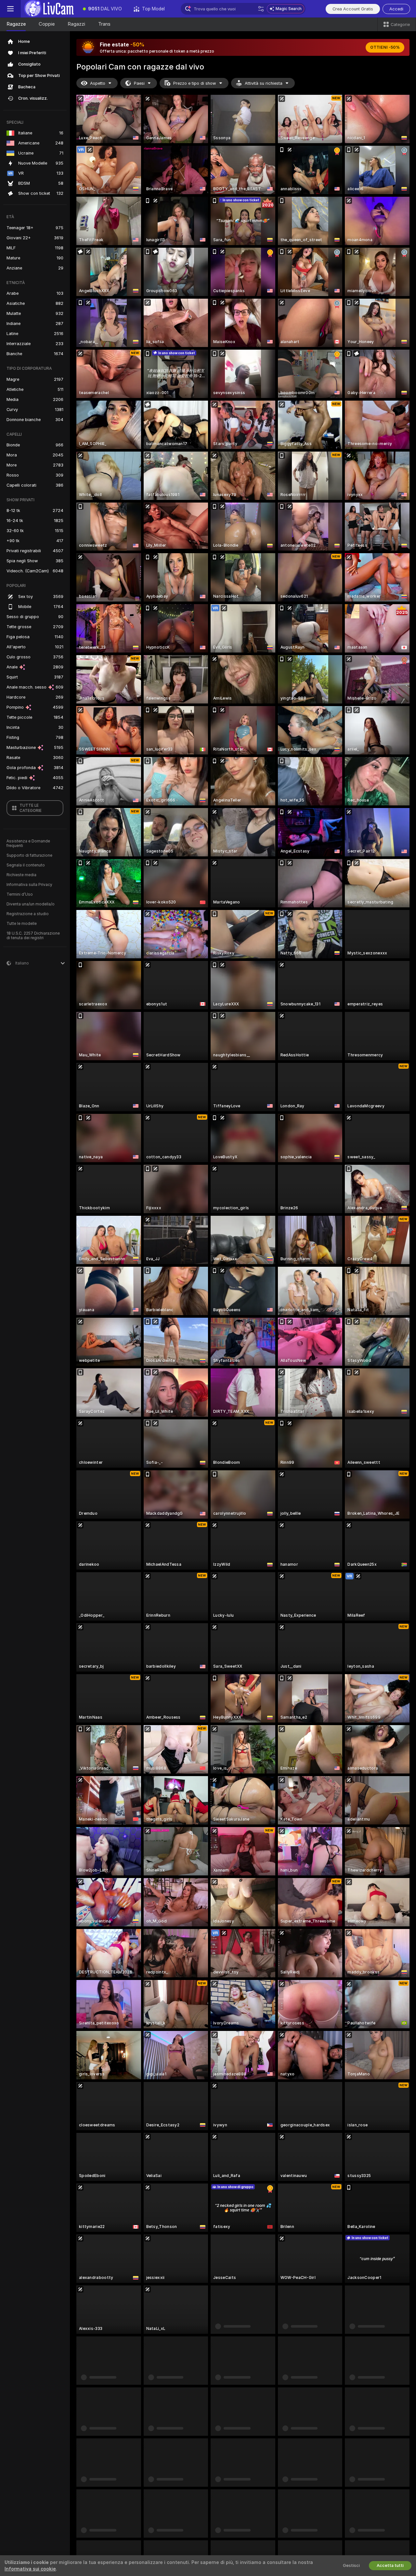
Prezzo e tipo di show (195, 83)
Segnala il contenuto (26, 865)
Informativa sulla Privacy (29, 885)
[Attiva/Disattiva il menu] (10, 9)
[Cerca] (261, 9)
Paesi (139, 83)
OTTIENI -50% (385, 47)
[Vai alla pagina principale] (49, 9)
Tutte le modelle (22, 924)
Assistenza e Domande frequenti (28, 843)
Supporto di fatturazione (29, 855)
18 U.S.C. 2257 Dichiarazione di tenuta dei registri (33, 936)
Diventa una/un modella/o (31, 904)
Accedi (396, 9)
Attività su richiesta (264, 83)
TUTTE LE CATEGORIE (31, 808)
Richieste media (21, 875)
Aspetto (98, 83)
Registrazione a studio (28, 914)
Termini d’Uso (20, 894)
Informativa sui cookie (30, 2569)
